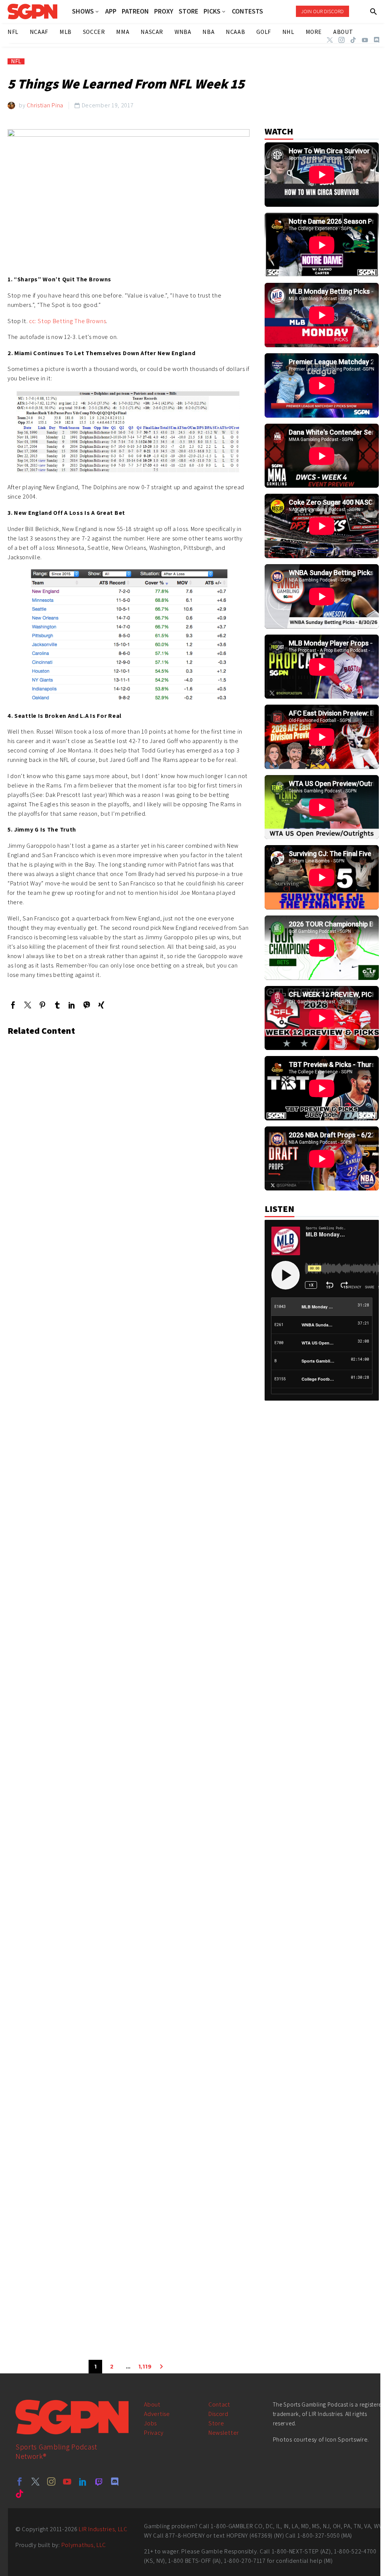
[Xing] (101, 1005)
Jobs (150, 2423)
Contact (219, 2404)
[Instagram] (342, 40)
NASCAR (152, 32)
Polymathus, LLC (84, 2545)
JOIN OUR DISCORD (322, 11)
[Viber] (87, 1005)
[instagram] (51, 2481)
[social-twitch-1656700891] (99, 2481)
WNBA (183, 32)
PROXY (164, 11)
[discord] (115, 2481)
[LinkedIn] (72, 1005)
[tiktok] (20, 2494)
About (152, 2404)
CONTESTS (247, 11)
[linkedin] (83, 2481)
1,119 (145, 2367)
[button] (374, 11)
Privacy (154, 2433)
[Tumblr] (57, 1005)
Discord (218, 2414)
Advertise (157, 2414)
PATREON (135, 11)
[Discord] (377, 40)
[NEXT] (161, 2367)
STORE (188, 11)
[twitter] (35, 2481)
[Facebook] (13, 1005)
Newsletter (224, 2433)
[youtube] (67, 2481)
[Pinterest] (42, 1005)
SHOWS (83, 11)
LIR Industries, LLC (103, 2529)
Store (216, 2423)
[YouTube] (365, 40)
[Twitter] (330, 40)
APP (111, 11)
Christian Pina (45, 105)
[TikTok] (353, 40)
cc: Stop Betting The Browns (67, 321)
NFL (16, 61)
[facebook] (20, 2481)
